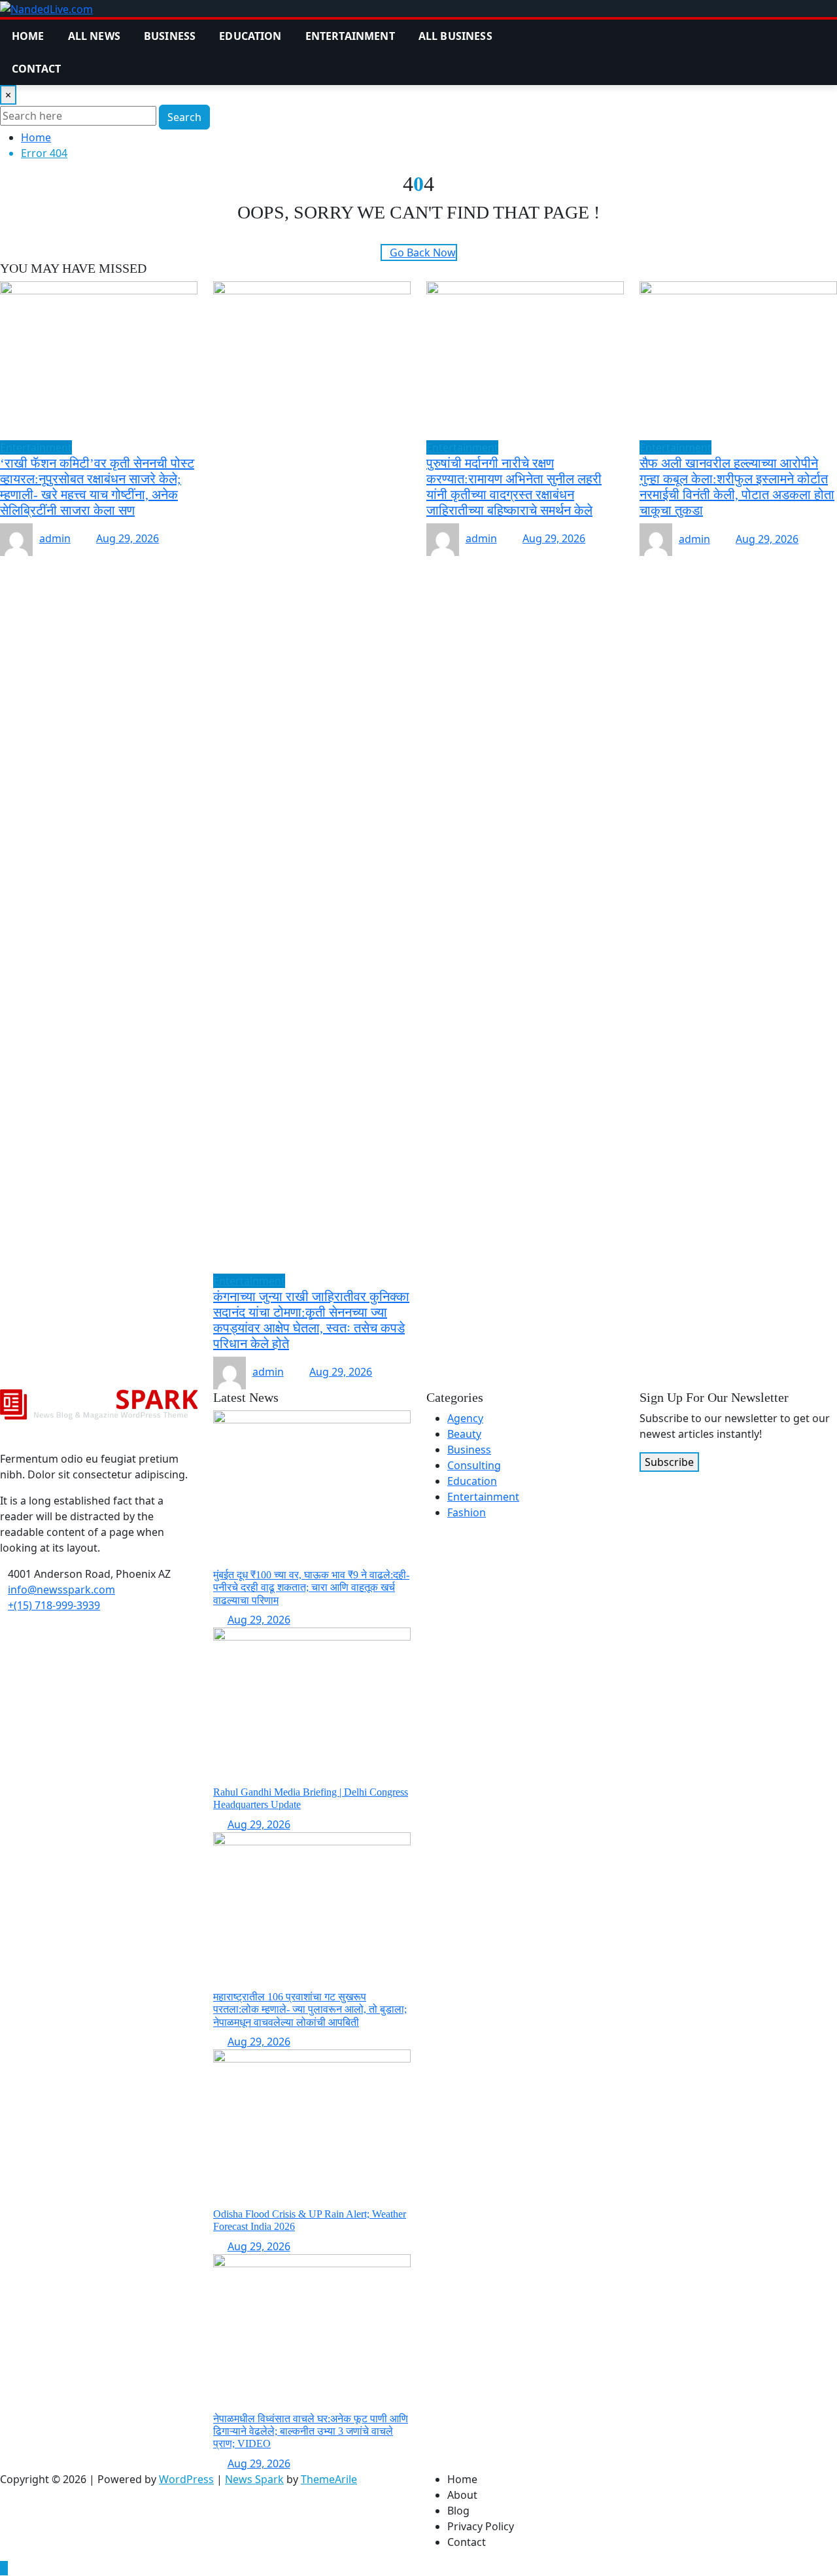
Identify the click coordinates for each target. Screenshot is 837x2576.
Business (170, 36)
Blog (458, 2511)
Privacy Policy (481, 2526)
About (462, 2495)
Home (28, 36)
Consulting (474, 1465)
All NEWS (94, 36)
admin (55, 538)
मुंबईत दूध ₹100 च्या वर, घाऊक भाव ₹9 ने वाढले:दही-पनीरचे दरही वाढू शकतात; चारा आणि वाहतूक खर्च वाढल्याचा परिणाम (311, 1587)
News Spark (254, 2479)
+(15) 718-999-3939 (54, 1605)
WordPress (186, 2479)
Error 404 (44, 153)
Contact (36, 69)
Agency (465, 1418)
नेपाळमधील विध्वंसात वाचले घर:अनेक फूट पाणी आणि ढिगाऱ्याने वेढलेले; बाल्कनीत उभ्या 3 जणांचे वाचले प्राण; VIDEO (311, 2431)
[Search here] (568, 27)
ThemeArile (329, 2479)
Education (250, 36)
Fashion (467, 1512)
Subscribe (669, 1462)
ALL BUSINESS (455, 36)
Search (184, 117)
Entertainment (350, 36)
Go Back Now (423, 252)
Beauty (464, 1434)
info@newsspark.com (61, 1590)
